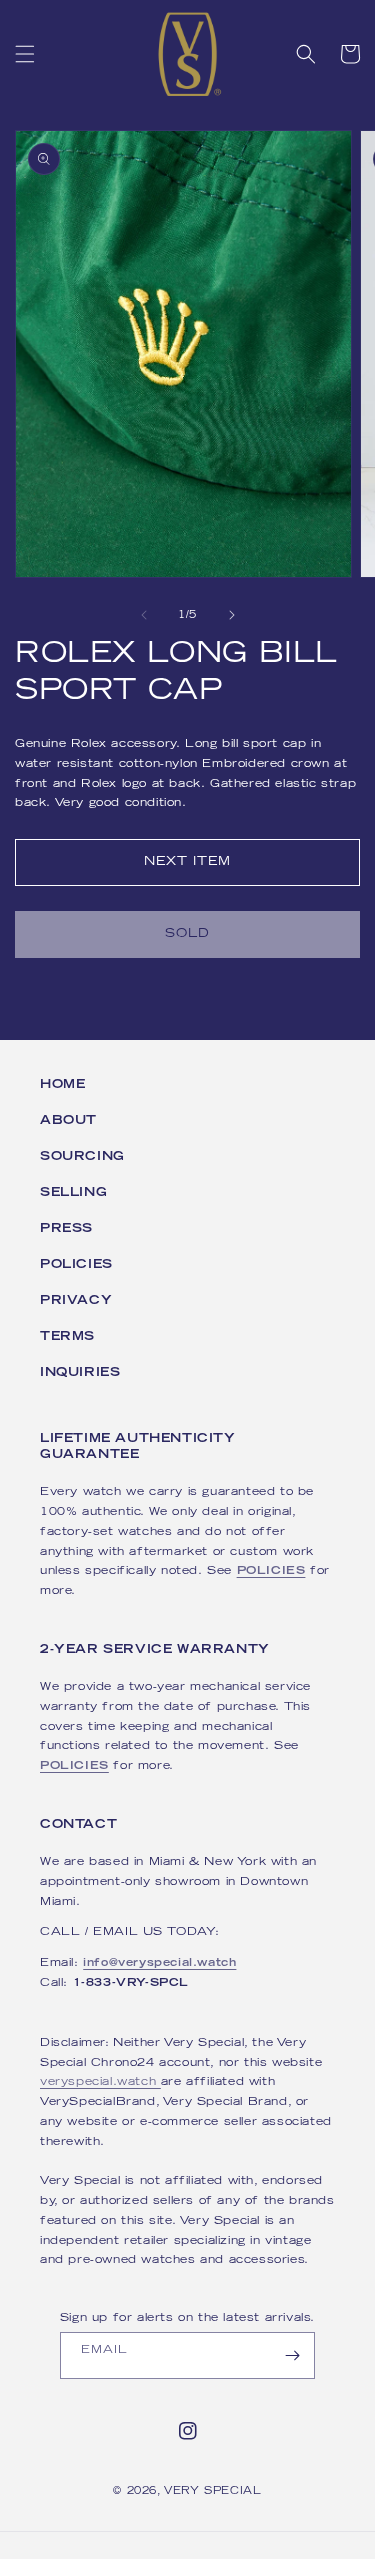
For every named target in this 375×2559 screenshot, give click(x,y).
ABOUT (68, 1121)
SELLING (73, 1193)
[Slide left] (144, 615)
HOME (62, 1085)
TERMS (67, 1337)
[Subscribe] (292, 2355)
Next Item (187, 862)
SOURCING (82, 1157)
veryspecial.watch (100, 2082)
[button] (25, 54)
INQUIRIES (80, 1373)
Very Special (212, 2491)
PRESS (66, 1229)
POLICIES (76, 1265)
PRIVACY (76, 1301)
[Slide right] (232, 615)
